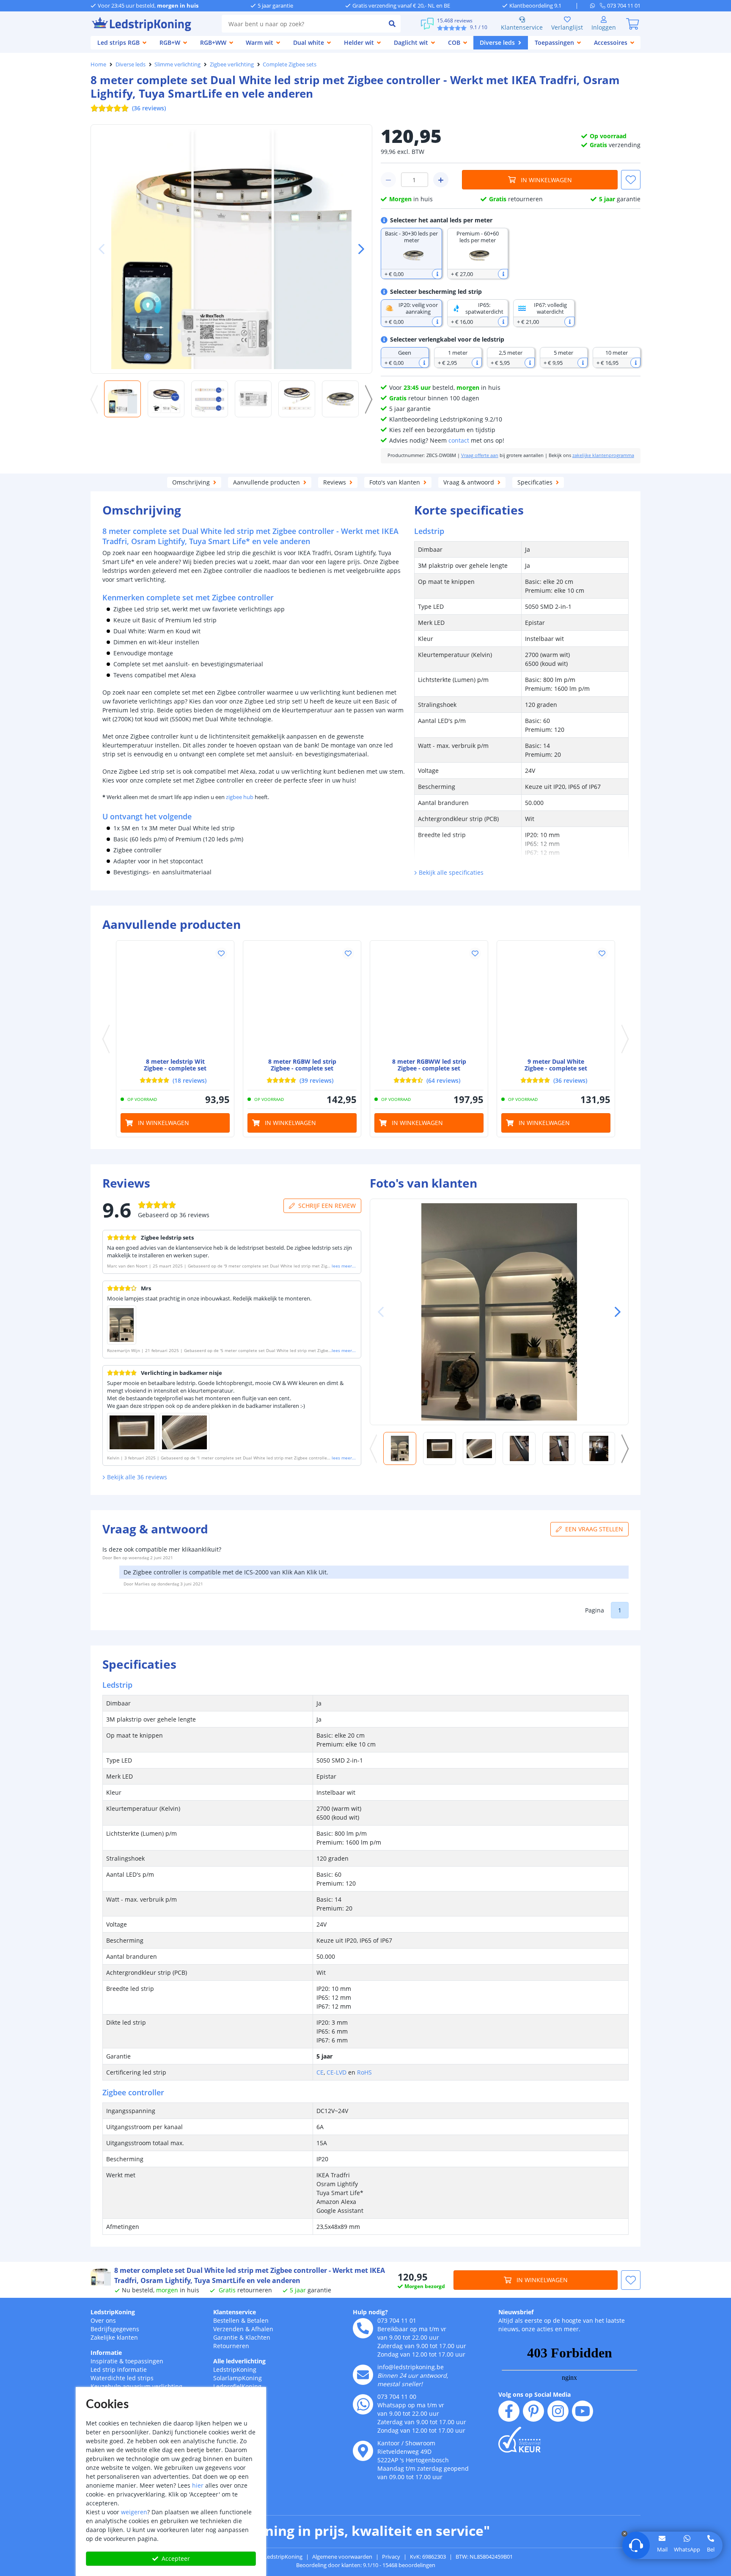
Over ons (103, 2320)
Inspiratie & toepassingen (127, 2361)
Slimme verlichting (177, 64)
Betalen (258, 2320)
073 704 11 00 (397, 2397)
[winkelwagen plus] (441, 180)
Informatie (106, 2353)
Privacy (391, 2557)
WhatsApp (687, 2549)
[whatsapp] (595, 5)
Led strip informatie (119, 2369)
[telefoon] (363, 2328)
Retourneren (231, 2346)
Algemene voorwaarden (342, 2557)
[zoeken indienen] (392, 24)
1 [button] (620, 1610)
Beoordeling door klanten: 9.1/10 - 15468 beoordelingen (366, 2565)
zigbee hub (240, 797)
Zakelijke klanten (114, 2337)
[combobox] (303, 24)
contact (459, 440)
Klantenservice (522, 27)
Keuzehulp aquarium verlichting (136, 2386)
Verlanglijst (567, 27)
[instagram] (558, 2411)
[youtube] (583, 2411)
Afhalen (262, 2329)
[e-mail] (363, 2375)
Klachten (258, 2337)
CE (320, 2072)
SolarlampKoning (238, 2378)
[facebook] (509, 2411)
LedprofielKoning (237, 2386)
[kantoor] (363, 2451)
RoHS (364, 2072)
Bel (711, 2549)
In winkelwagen (546, 180)
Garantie (225, 2337)
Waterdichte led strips (122, 2378)
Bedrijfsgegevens (115, 2329)
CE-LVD (337, 2072)
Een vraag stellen (594, 1529)
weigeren (134, 2512)
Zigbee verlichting (232, 64)
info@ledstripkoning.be (411, 2367)
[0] (632, 24)
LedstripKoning (113, 2312)
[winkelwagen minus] (388, 180)
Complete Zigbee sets (290, 64)
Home (98, 64)
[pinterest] (533, 2411)
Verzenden (228, 2329)
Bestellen (226, 2320)
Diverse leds (131, 64)
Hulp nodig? (370, 2312)
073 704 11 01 (397, 2320)
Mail (662, 2549)
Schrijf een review (327, 1206)
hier (198, 2485)
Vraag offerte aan (480, 455)
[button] (358, 249)
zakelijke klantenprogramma (603, 455)
